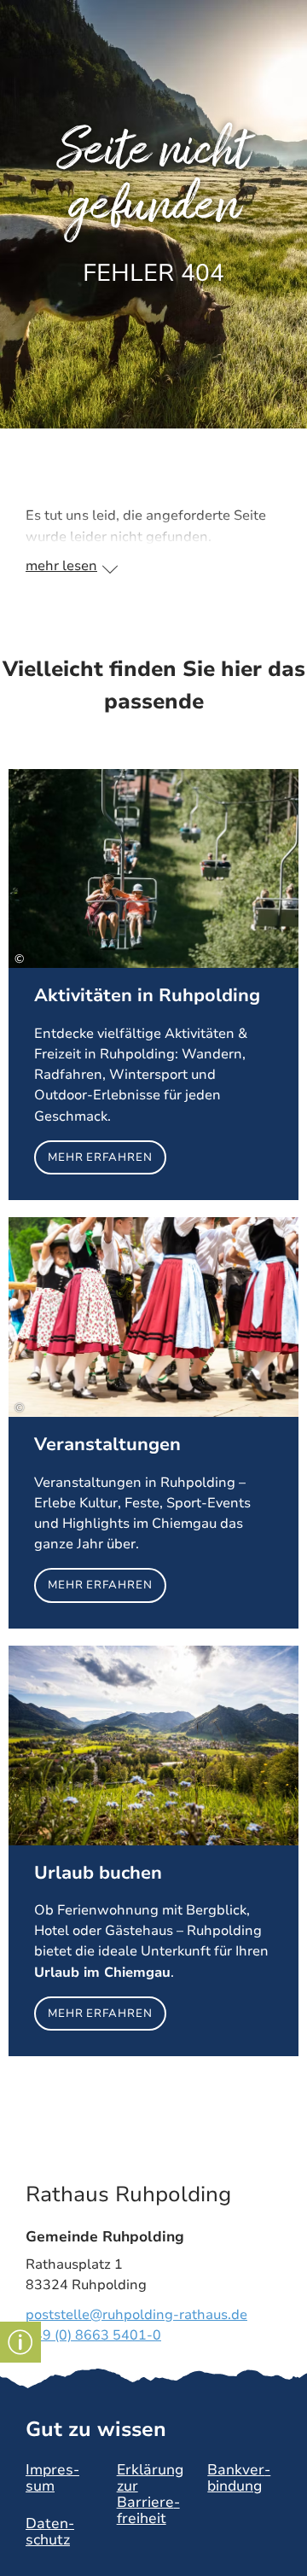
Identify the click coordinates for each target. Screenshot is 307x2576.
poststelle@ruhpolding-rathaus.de (136, 2315)
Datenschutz (50, 2532)
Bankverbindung (239, 2478)
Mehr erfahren (153, 985)
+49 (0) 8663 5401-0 (93, 2335)
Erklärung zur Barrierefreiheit (150, 2494)
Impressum (52, 2478)
